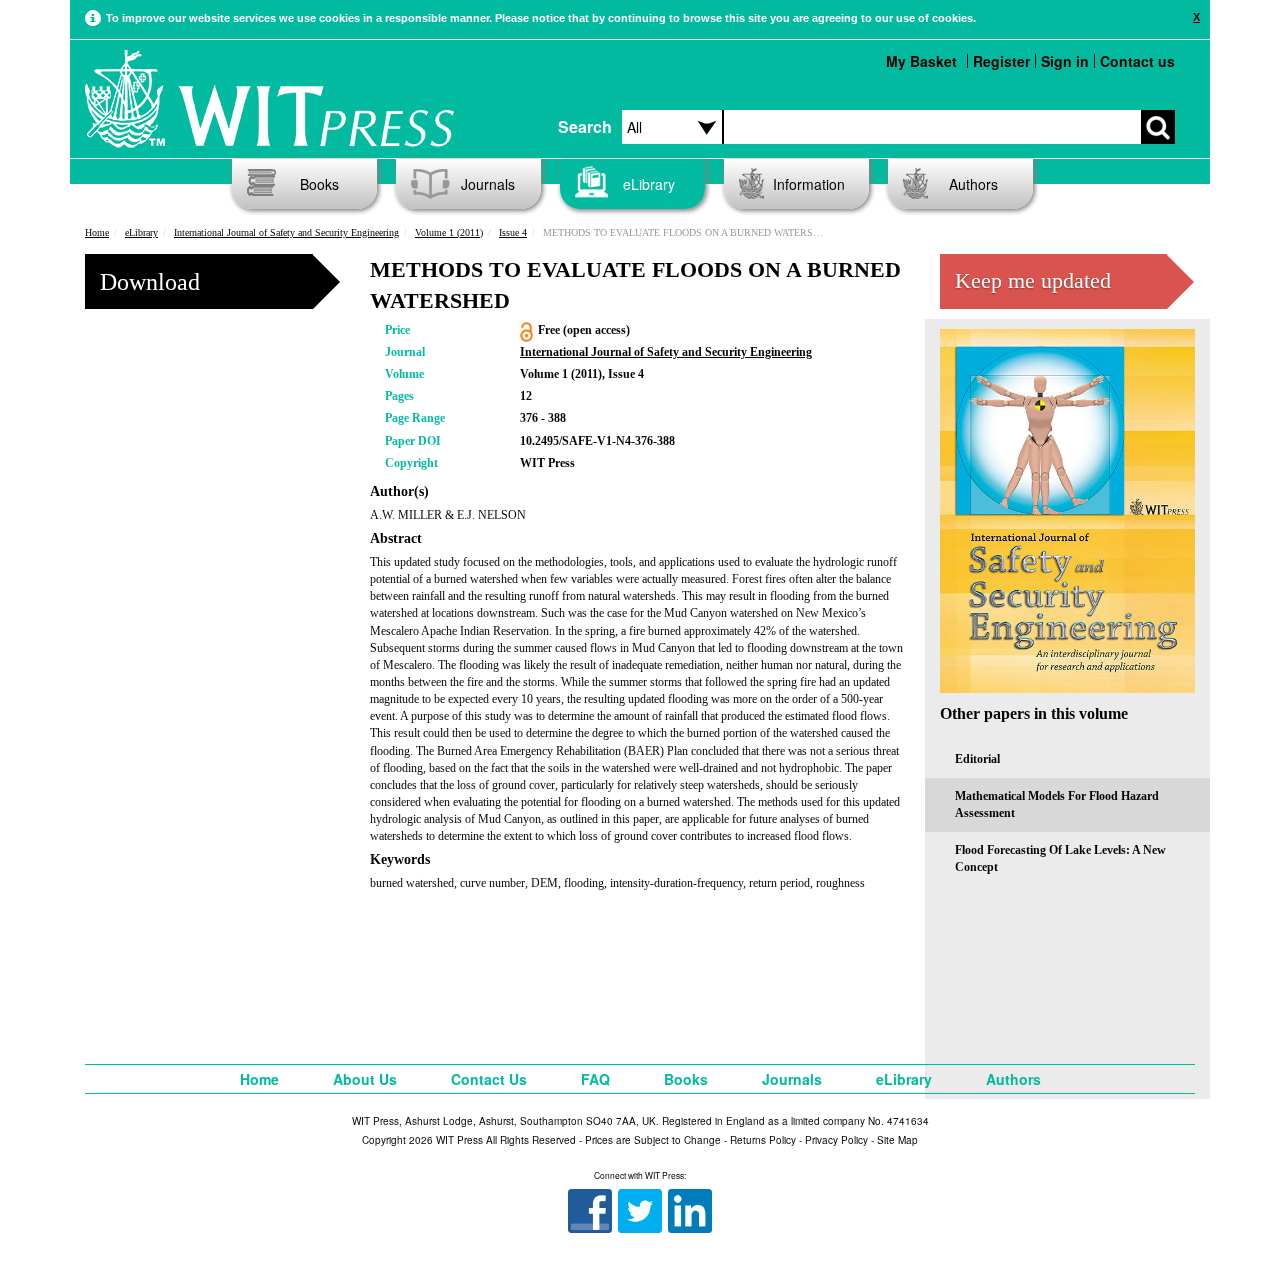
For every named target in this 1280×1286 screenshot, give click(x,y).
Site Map (897, 1140)
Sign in (1065, 61)
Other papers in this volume (1034, 713)
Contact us (1137, 61)
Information (809, 184)
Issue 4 (513, 232)
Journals (488, 184)
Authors (973, 184)
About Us (365, 1079)
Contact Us (489, 1079)
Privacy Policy (836, 1140)
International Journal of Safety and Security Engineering (286, 232)
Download (150, 282)
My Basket (921, 61)
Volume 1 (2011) (449, 232)
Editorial (977, 759)
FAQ (595, 1079)
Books (319, 184)
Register (1001, 61)
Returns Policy (763, 1140)
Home (97, 232)
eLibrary (649, 184)
